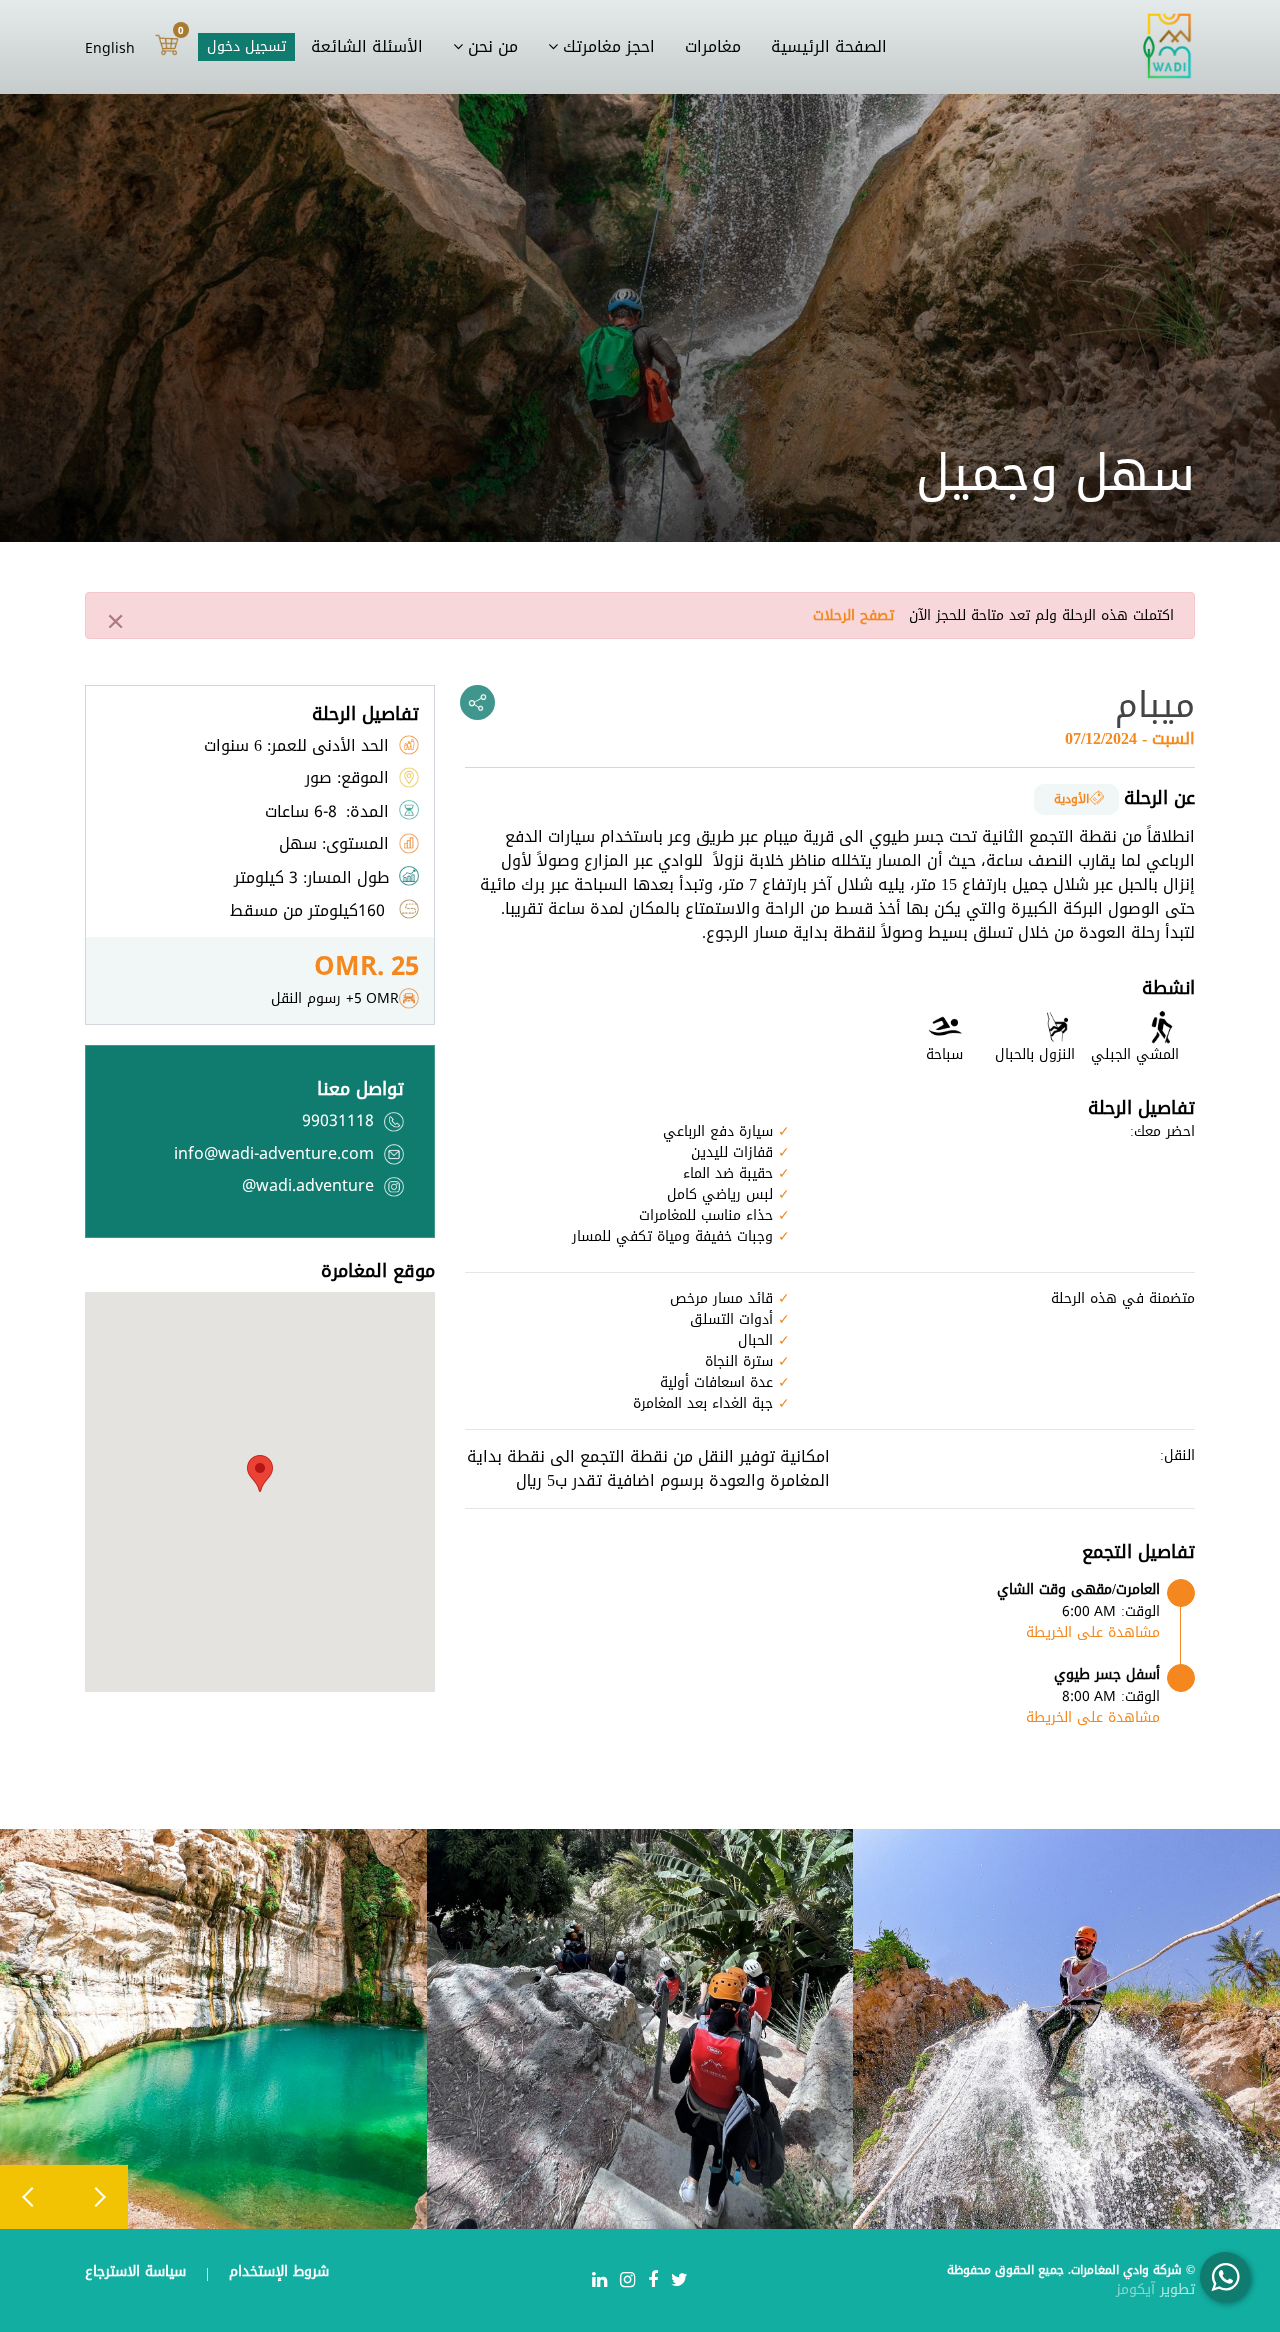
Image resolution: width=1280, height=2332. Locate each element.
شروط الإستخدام (276, 2271)
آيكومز (1138, 2289)
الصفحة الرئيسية (829, 46)
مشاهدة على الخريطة (1093, 1632)
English (110, 47)
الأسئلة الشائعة (367, 46)
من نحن (490, 46)
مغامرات (713, 46)
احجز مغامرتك (606, 46)
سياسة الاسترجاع (135, 2271)
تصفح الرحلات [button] (853, 615)
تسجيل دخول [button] (246, 46)
